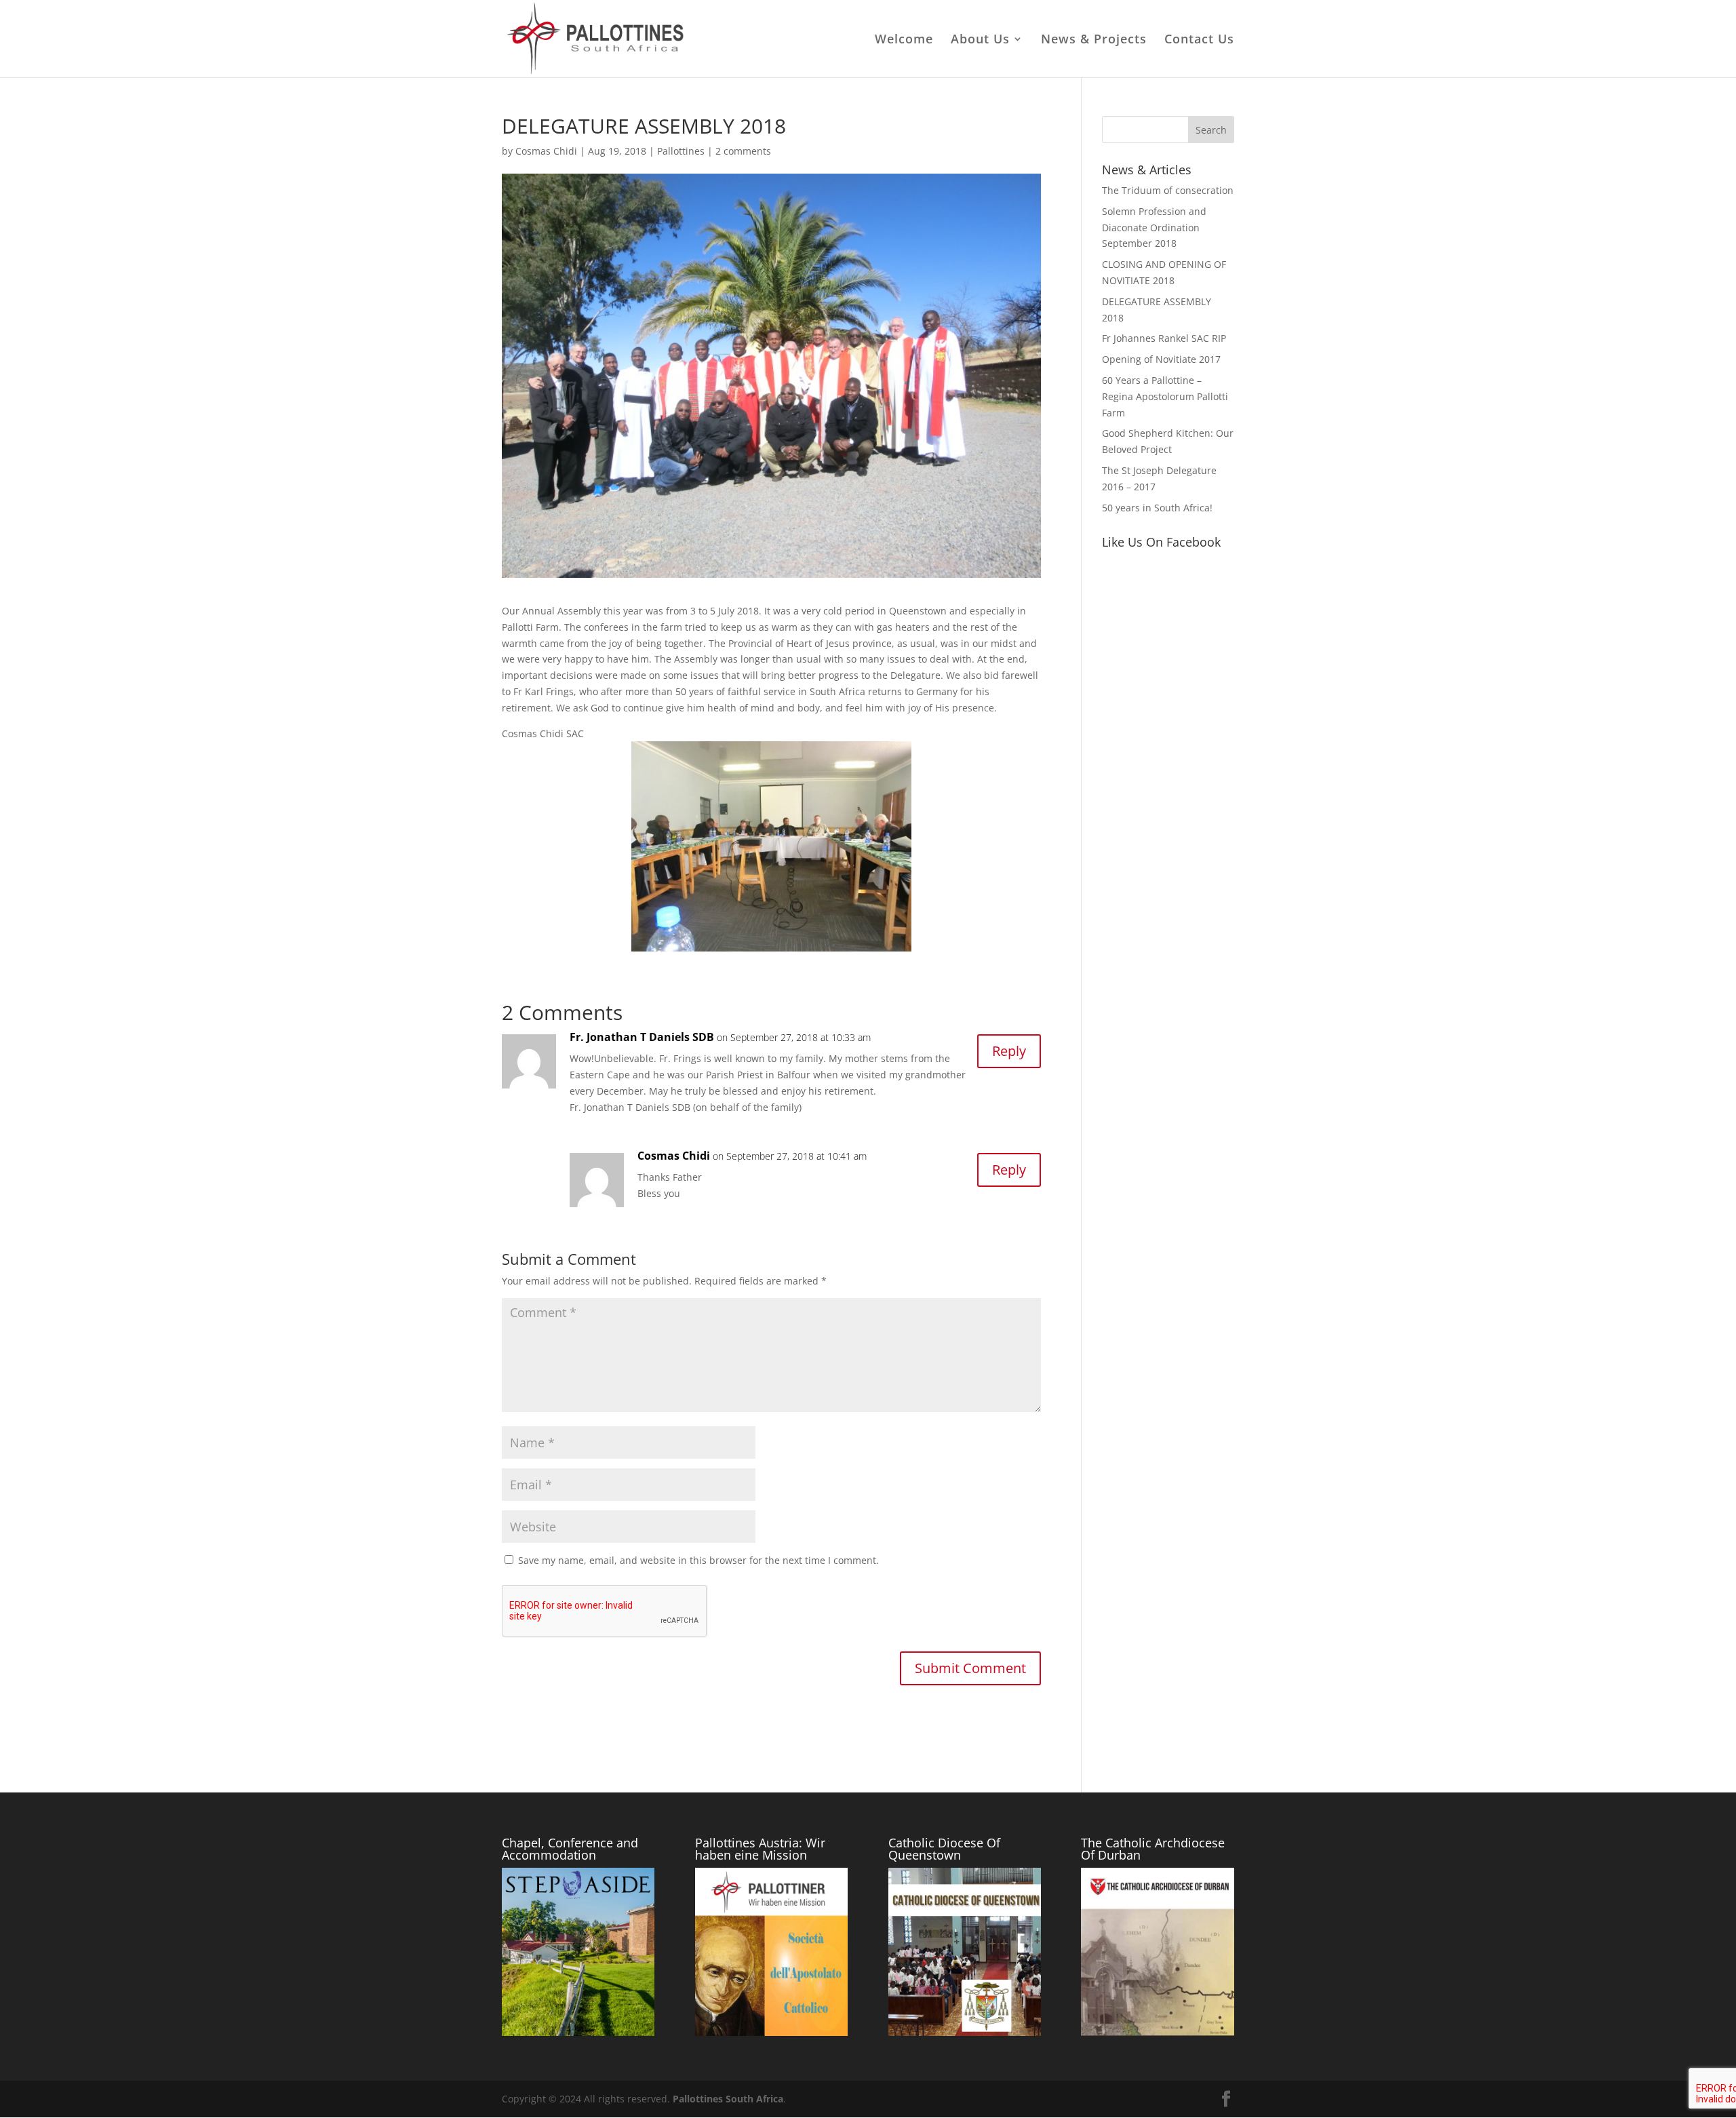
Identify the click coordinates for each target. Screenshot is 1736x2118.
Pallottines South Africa (728, 2099)
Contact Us (1199, 40)
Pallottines (681, 151)
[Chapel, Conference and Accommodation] (578, 2032)
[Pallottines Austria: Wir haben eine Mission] (771, 2032)
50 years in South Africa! (1157, 508)
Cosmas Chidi (546, 151)
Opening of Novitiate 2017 (1161, 359)
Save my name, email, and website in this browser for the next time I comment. (698, 1560)
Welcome (904, 40)
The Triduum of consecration (1168, 190)
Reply (1009, 1051)
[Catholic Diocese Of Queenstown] (965, 2032)
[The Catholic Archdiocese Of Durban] (1157, 2032)
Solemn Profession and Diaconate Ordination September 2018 (1154, 228)
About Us (980, 40)
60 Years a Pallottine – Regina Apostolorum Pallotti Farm (1165, 396)
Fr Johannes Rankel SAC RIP (1164, 338)
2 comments (743, 151)
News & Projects (1094, 40)
